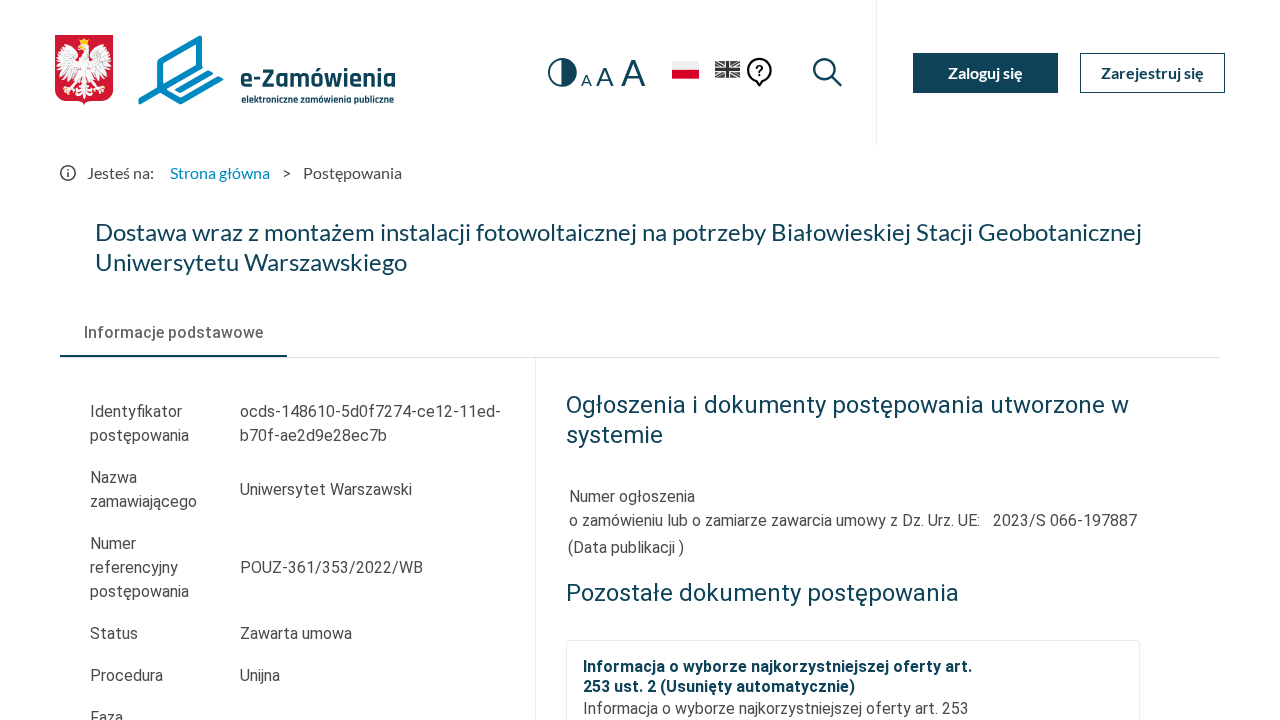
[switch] (562, 72)
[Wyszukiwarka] (827, 72)
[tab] (173, 333)
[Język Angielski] (728, 72)
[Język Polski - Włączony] (685, 72)
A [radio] (586, 80)
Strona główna (220, 172)
